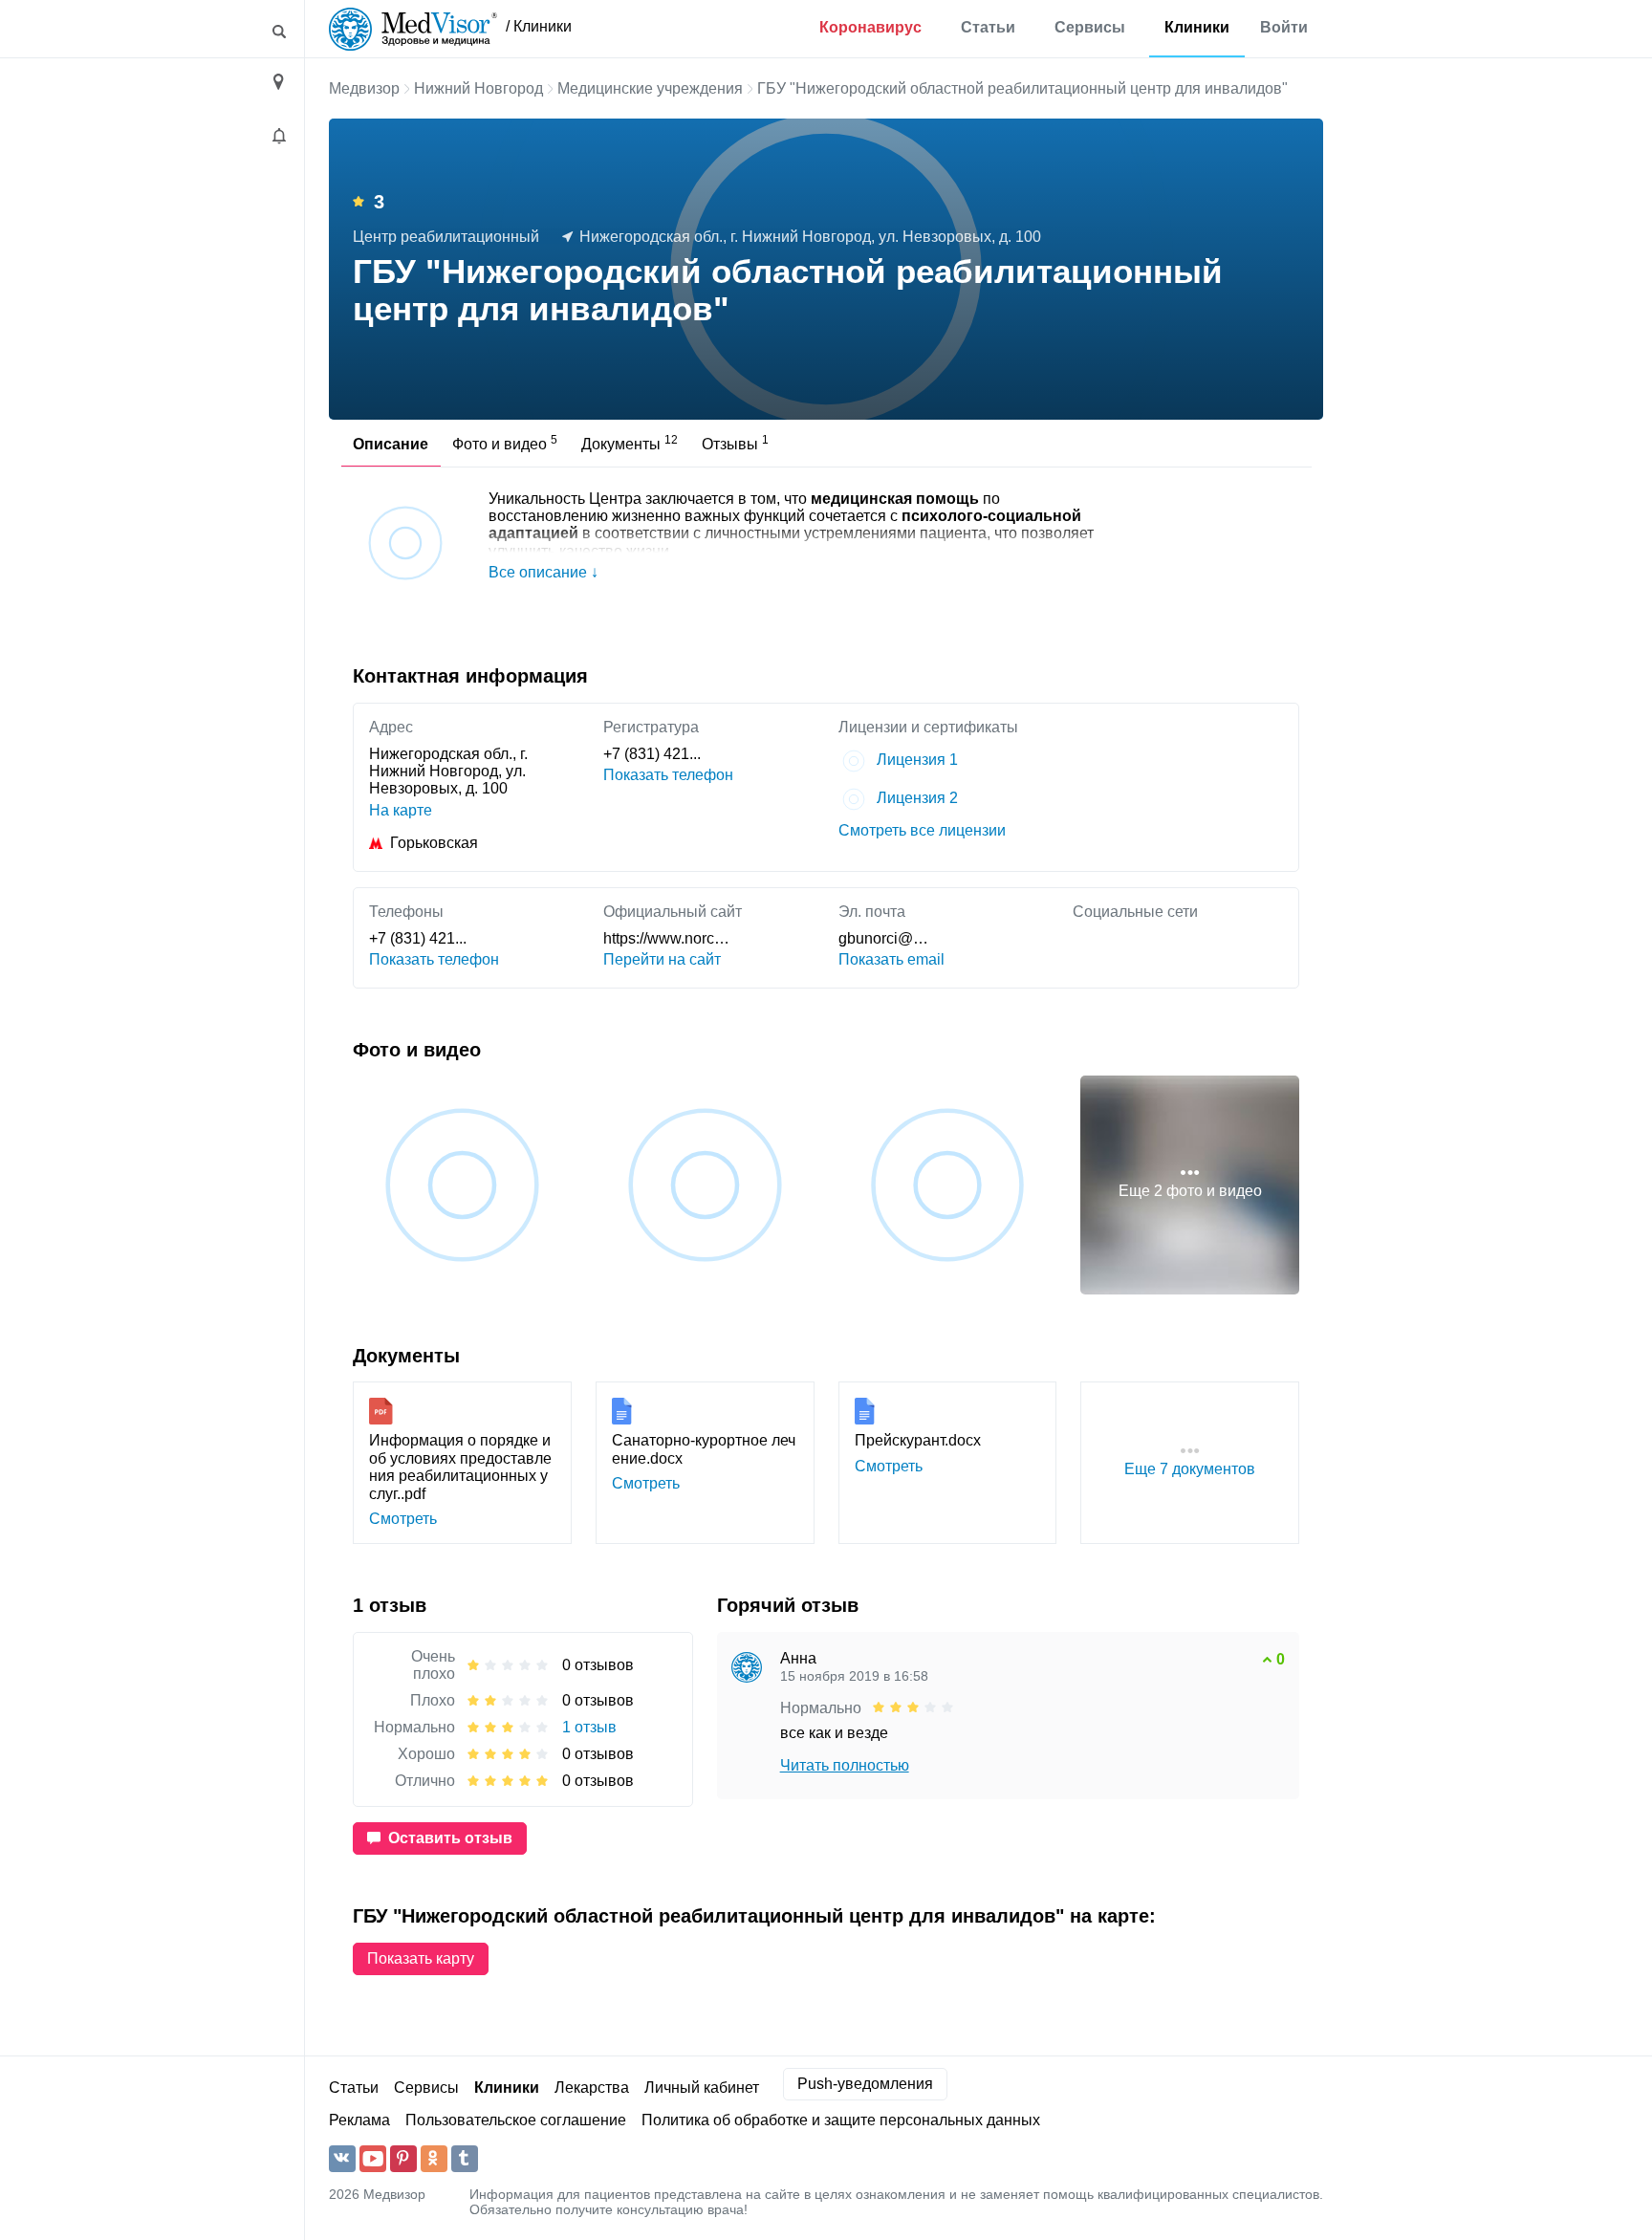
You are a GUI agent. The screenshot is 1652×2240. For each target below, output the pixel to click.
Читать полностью (845, 1765)
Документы (630, 443)
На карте (401, 810)
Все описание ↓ (543, 572)
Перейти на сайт (662, 959)
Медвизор (364, 88)
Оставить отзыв (450, 1838)
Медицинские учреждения (650, 88)
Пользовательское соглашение (516, 2120)
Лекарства (592, 2088)
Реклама (359, 2120)
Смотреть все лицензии (922, 830)
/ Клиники (539, 26)
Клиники (1197, 27)
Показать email (891, 959)
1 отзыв (589, 1727)
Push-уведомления (865, 2084)
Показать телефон (668, 775)
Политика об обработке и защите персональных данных (841, 2120)
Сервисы (1090, 27)
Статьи (988, 27)
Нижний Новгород (478, 88)
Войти (1284, 27)
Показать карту (421, 1958)
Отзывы (735, 443)
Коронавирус (870, 27)
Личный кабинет (702, 2088)
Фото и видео (505, 443)
